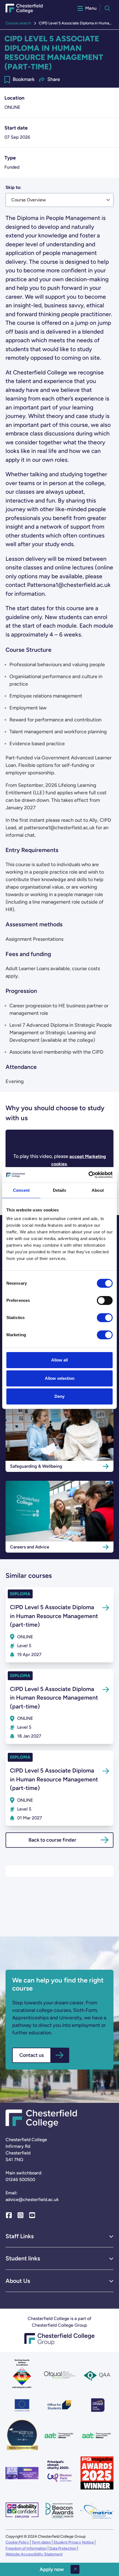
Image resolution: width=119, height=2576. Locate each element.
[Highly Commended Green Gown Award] (22, 2436)
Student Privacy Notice (74, 2542)
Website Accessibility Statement (34, 2554)
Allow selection (60, 1378)
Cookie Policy (17, 2542)
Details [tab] (60, 1190)
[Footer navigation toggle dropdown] (111, 2236)
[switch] (105, 1300)
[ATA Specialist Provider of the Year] (22, 2473)
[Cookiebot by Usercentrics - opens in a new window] (88, 1175)
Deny (59, 1396)
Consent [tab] (21, 1190)
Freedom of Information (26, 2548)
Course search (18, 23)
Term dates (41, 2542)
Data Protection (63, 2548)
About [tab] (98, 1190)
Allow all (59, 1360)
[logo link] (59, 2473)
